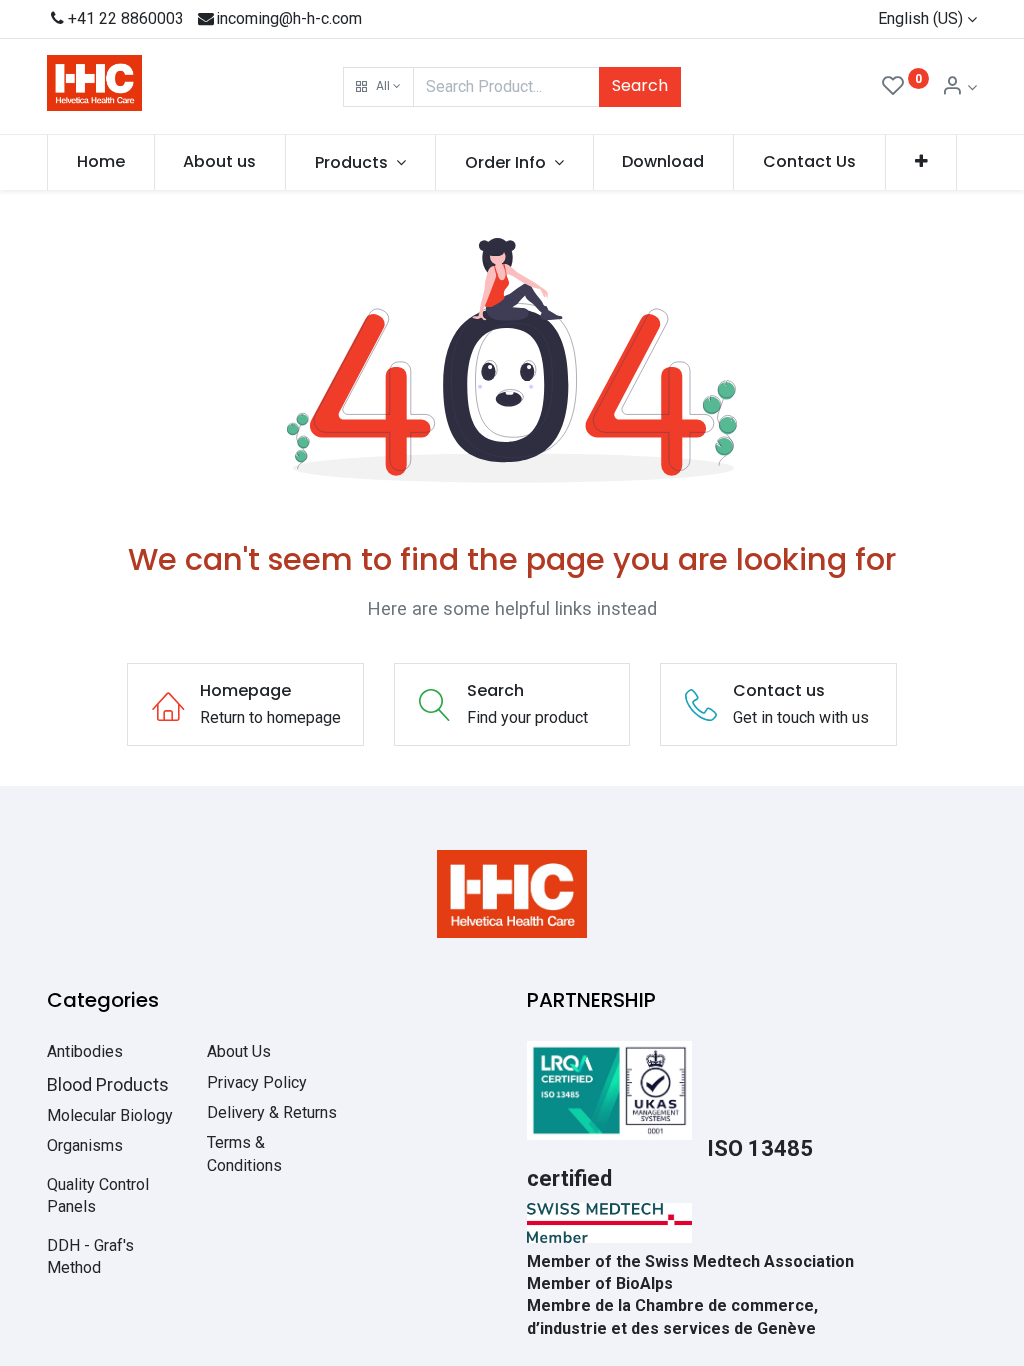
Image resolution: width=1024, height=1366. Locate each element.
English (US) (920, 18)
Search (640, 85)
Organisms (85, 1145)
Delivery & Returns (272, 1112)
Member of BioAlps (600, 1283)
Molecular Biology (110, 1115)
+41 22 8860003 (126, 18)
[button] (378, 87)
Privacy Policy (257, 1082)
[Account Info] (959, 87)
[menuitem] (101, 162)
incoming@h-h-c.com (289, 18)
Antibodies (85, 1051)
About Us (239, 1051)
